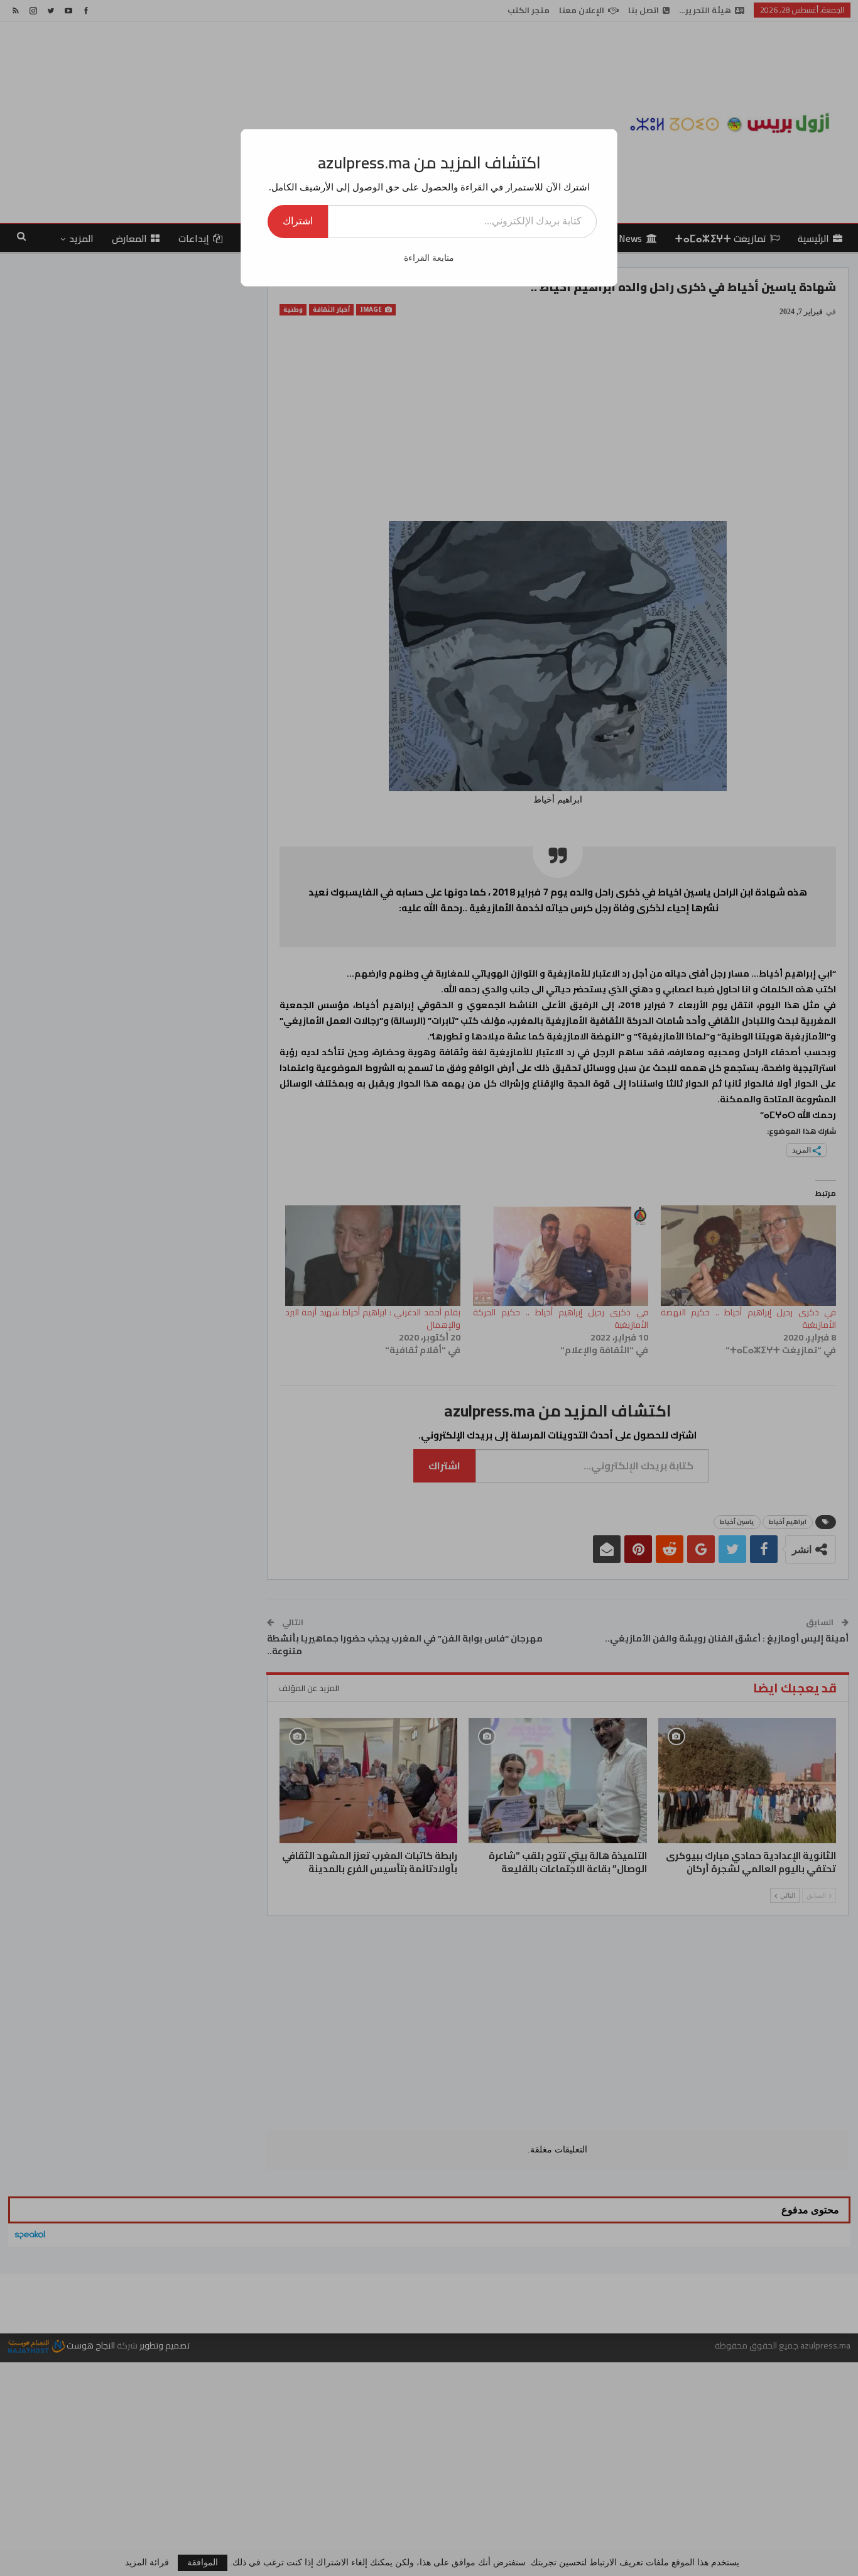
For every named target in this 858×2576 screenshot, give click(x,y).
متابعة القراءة (429, 258)
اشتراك (298, 221)
